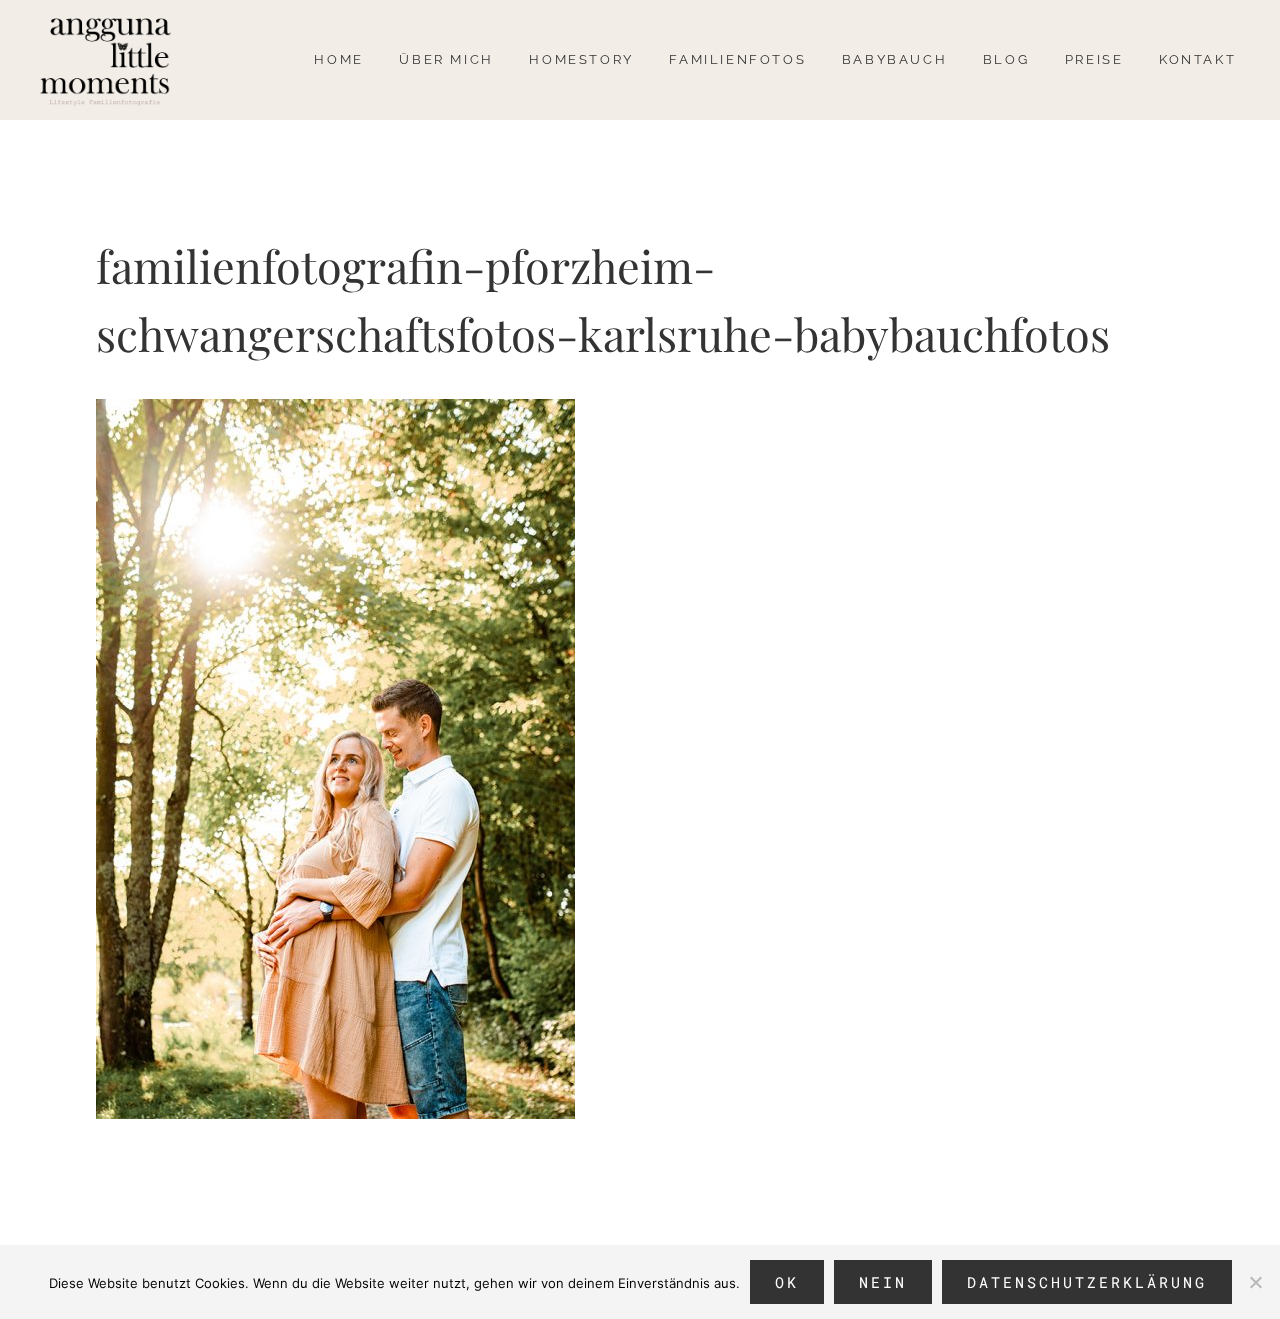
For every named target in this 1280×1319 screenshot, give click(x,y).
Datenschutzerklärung (1087, 1282)
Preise (1094, 59)
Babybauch (894, 59)
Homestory (581, 59)
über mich (446, 59)
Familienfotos (737, 59)
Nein (883, 1282)
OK (787, 1282)
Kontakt (1197, 59)
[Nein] (1255, 1282)
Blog (1006, 59)
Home (338, 59)
